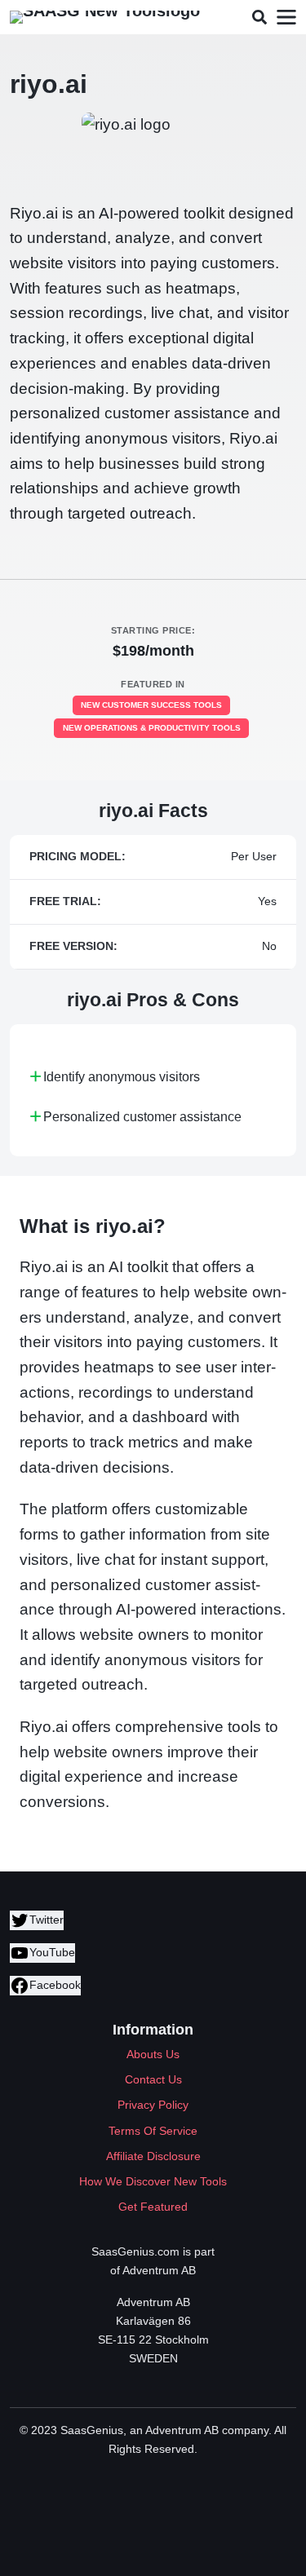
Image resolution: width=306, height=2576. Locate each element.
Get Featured (153, 2207)
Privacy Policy (153, 2105)
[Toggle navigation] (286, 18)
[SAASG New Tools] (105, 17)
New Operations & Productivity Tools (152, 728)
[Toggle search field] (259, 18)
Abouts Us (153, 2054)
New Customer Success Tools (151, 705)
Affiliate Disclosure (153, 2156)
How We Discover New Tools (153, 2181)
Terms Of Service (153, 2131)
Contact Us (153, 2079)
